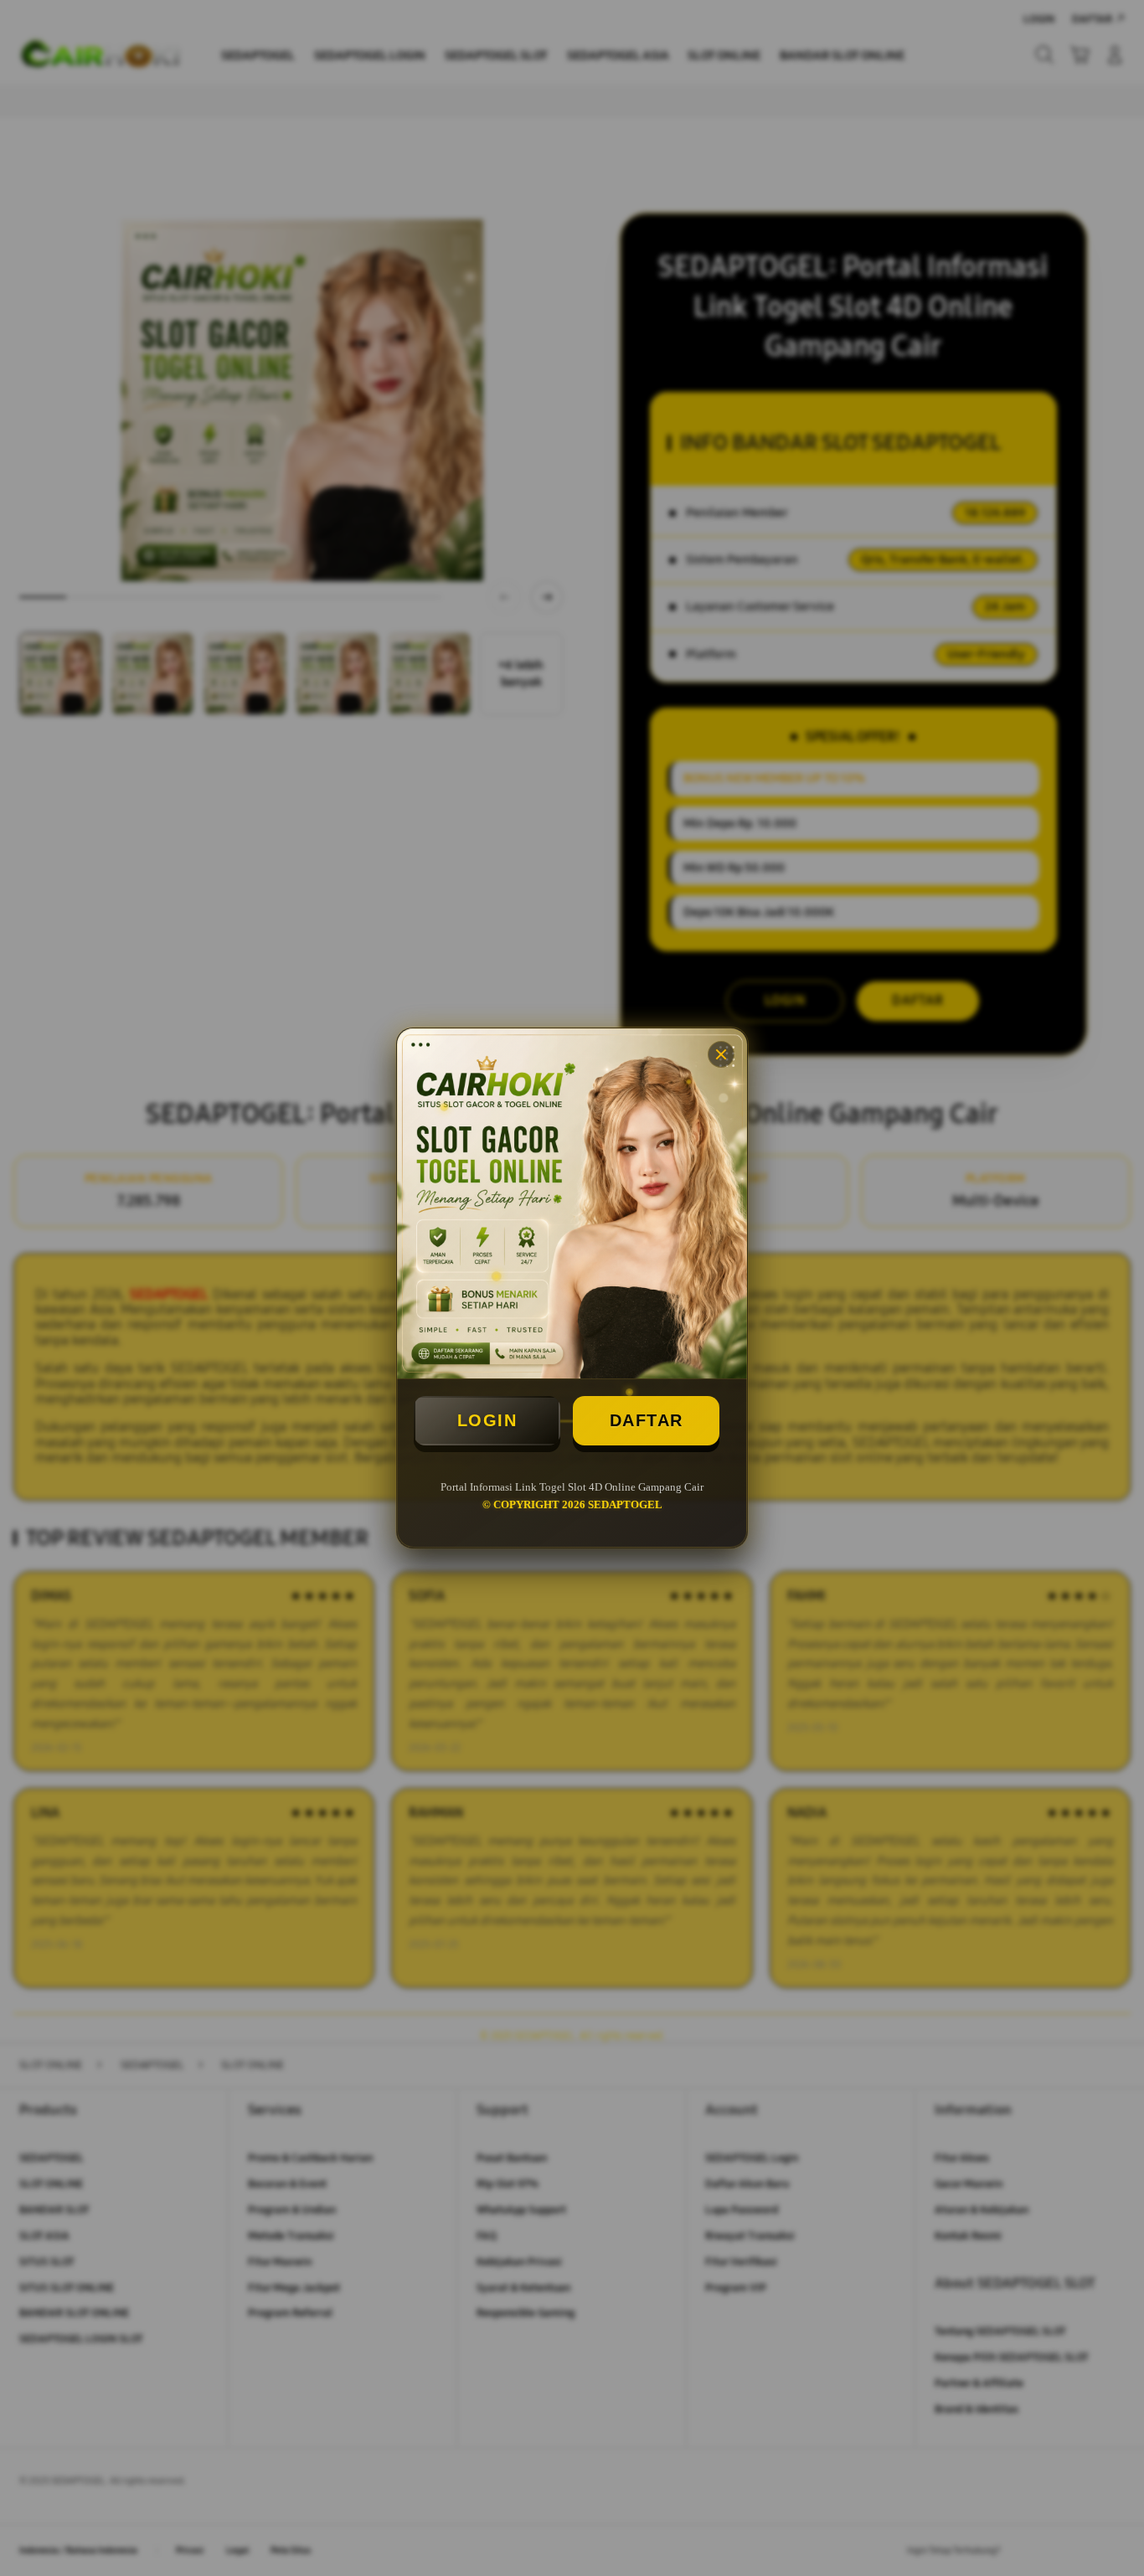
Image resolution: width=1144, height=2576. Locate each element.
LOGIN (487, 1420)
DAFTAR (647, 1420)
